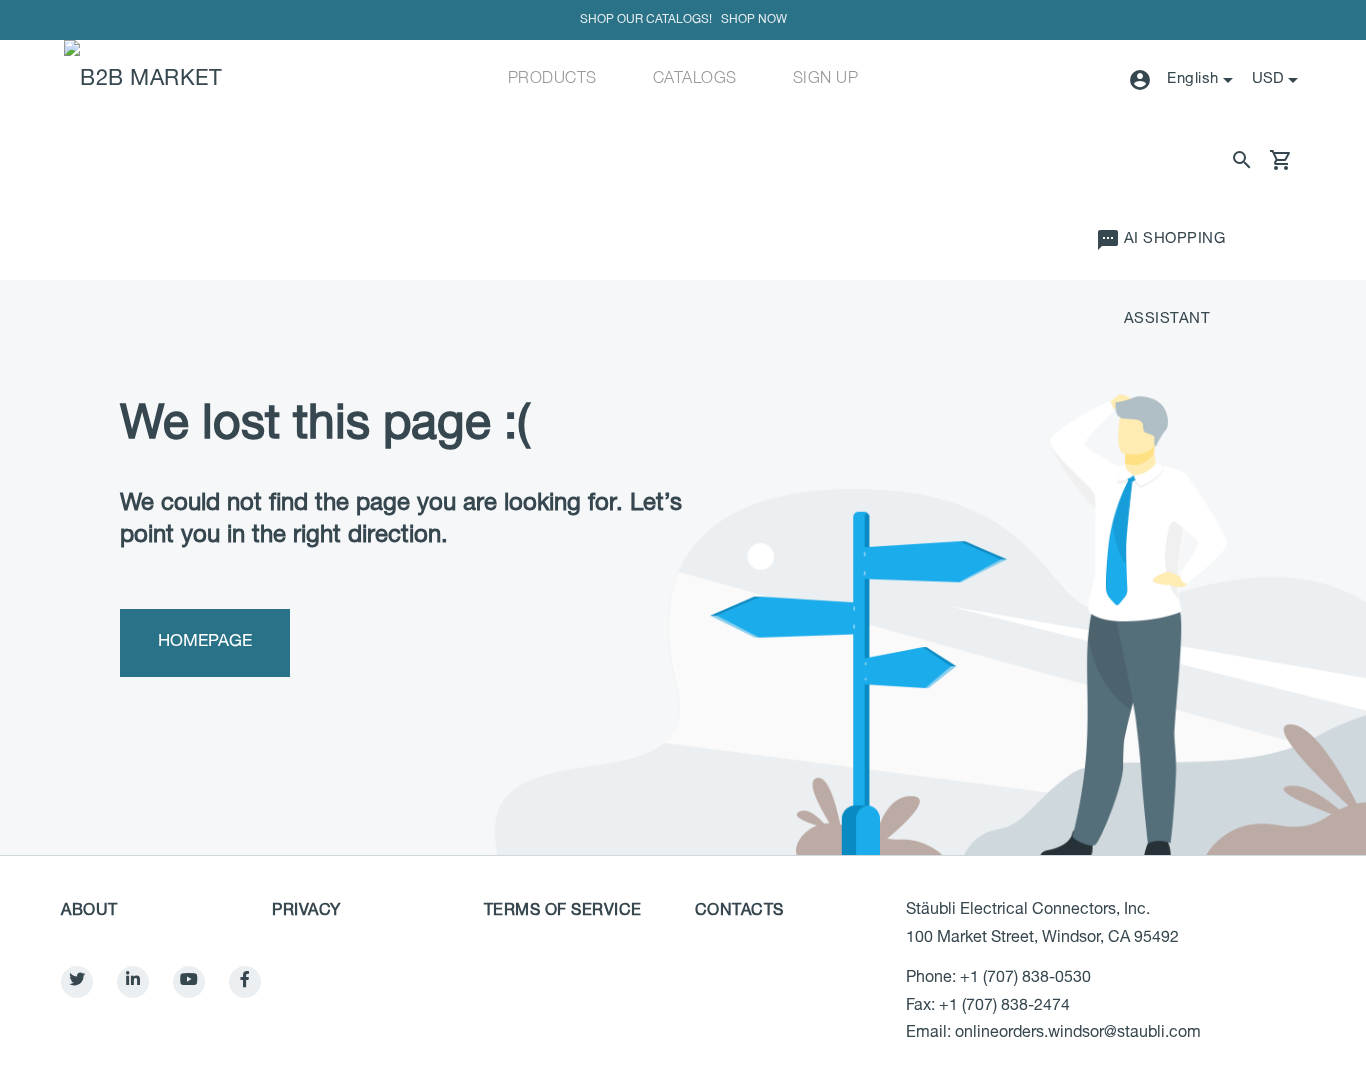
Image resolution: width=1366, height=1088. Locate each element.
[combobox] (1277, 80)
